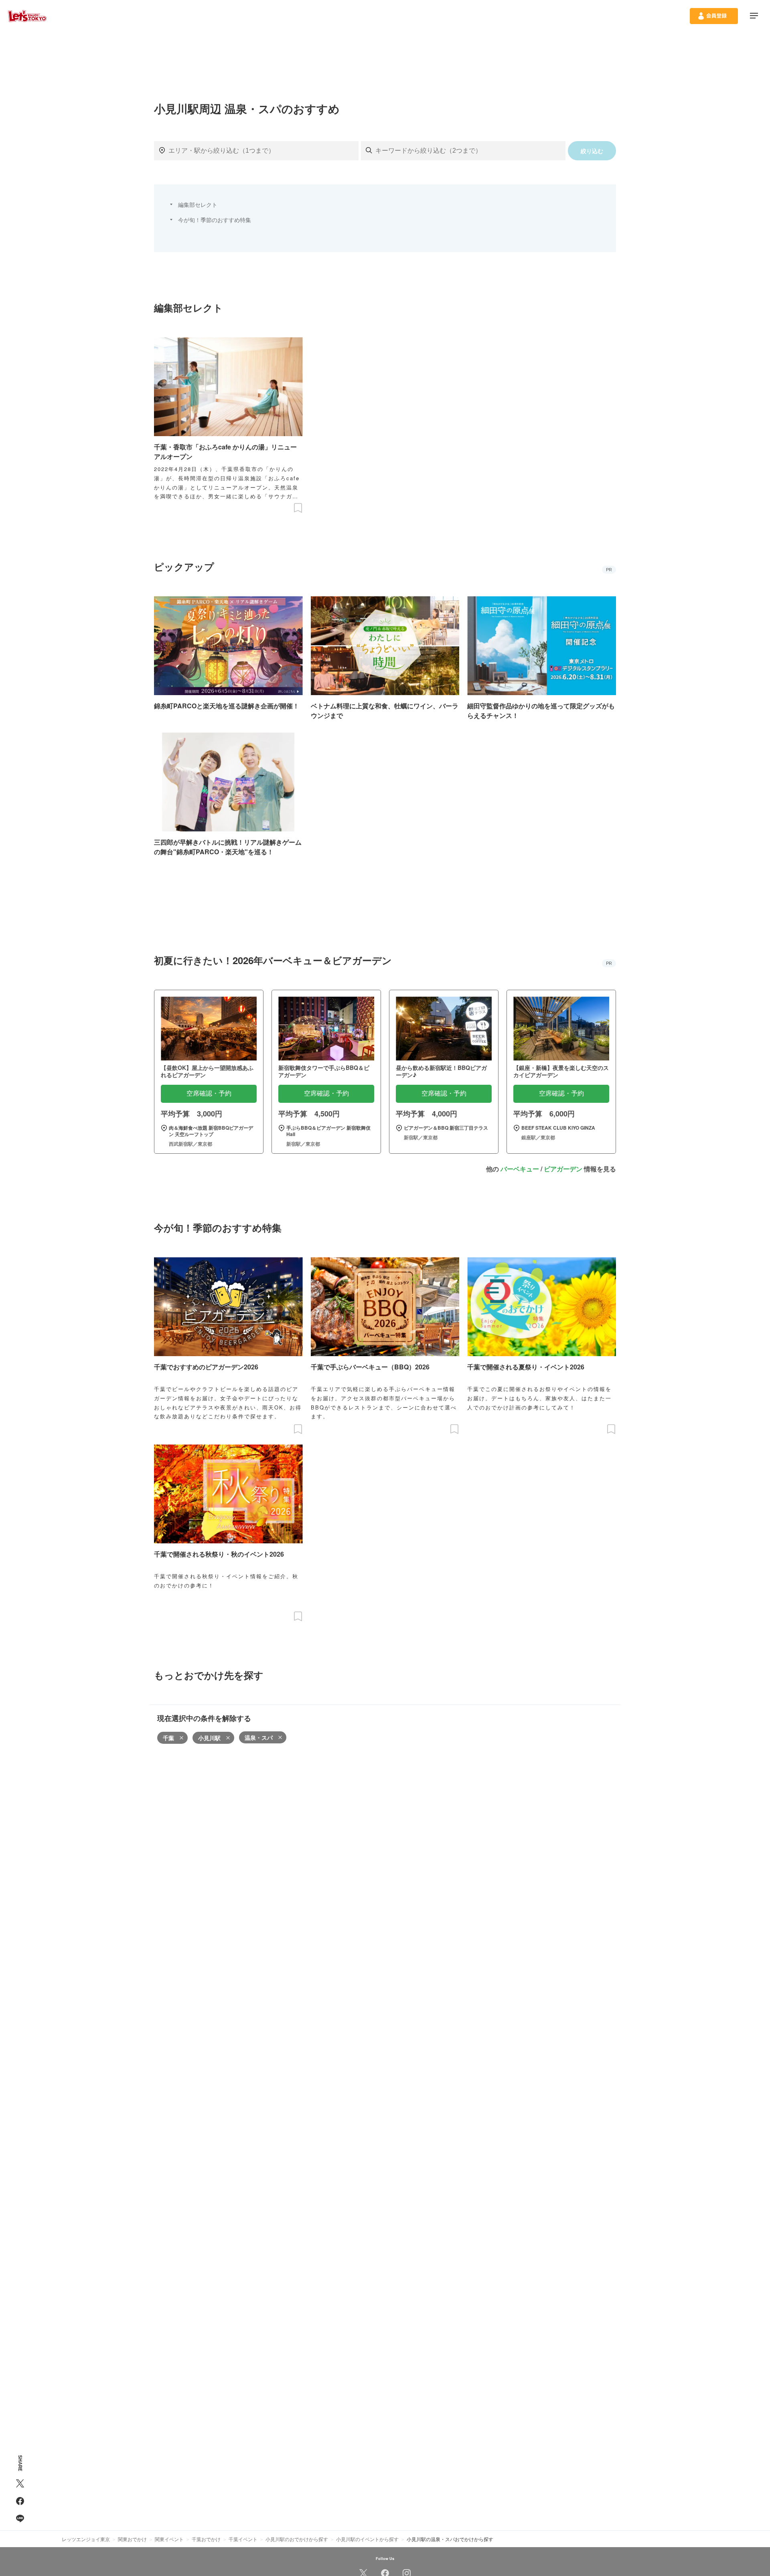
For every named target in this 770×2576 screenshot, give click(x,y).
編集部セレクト (198, 204)
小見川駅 (209, 1738)
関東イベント (169, 2539)
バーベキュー (520, 1169)
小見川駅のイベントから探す (367, 2539)
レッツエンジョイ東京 (86, 2539)
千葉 (168, 1738)
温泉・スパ (259, 1737)
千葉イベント (243, 2539)
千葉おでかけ (206, 2539)
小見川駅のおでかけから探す (297, 2539)
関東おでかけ (132, 2539)
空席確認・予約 (209, 1093)
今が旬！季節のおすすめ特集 (215, 220)
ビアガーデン (563, 1169)
